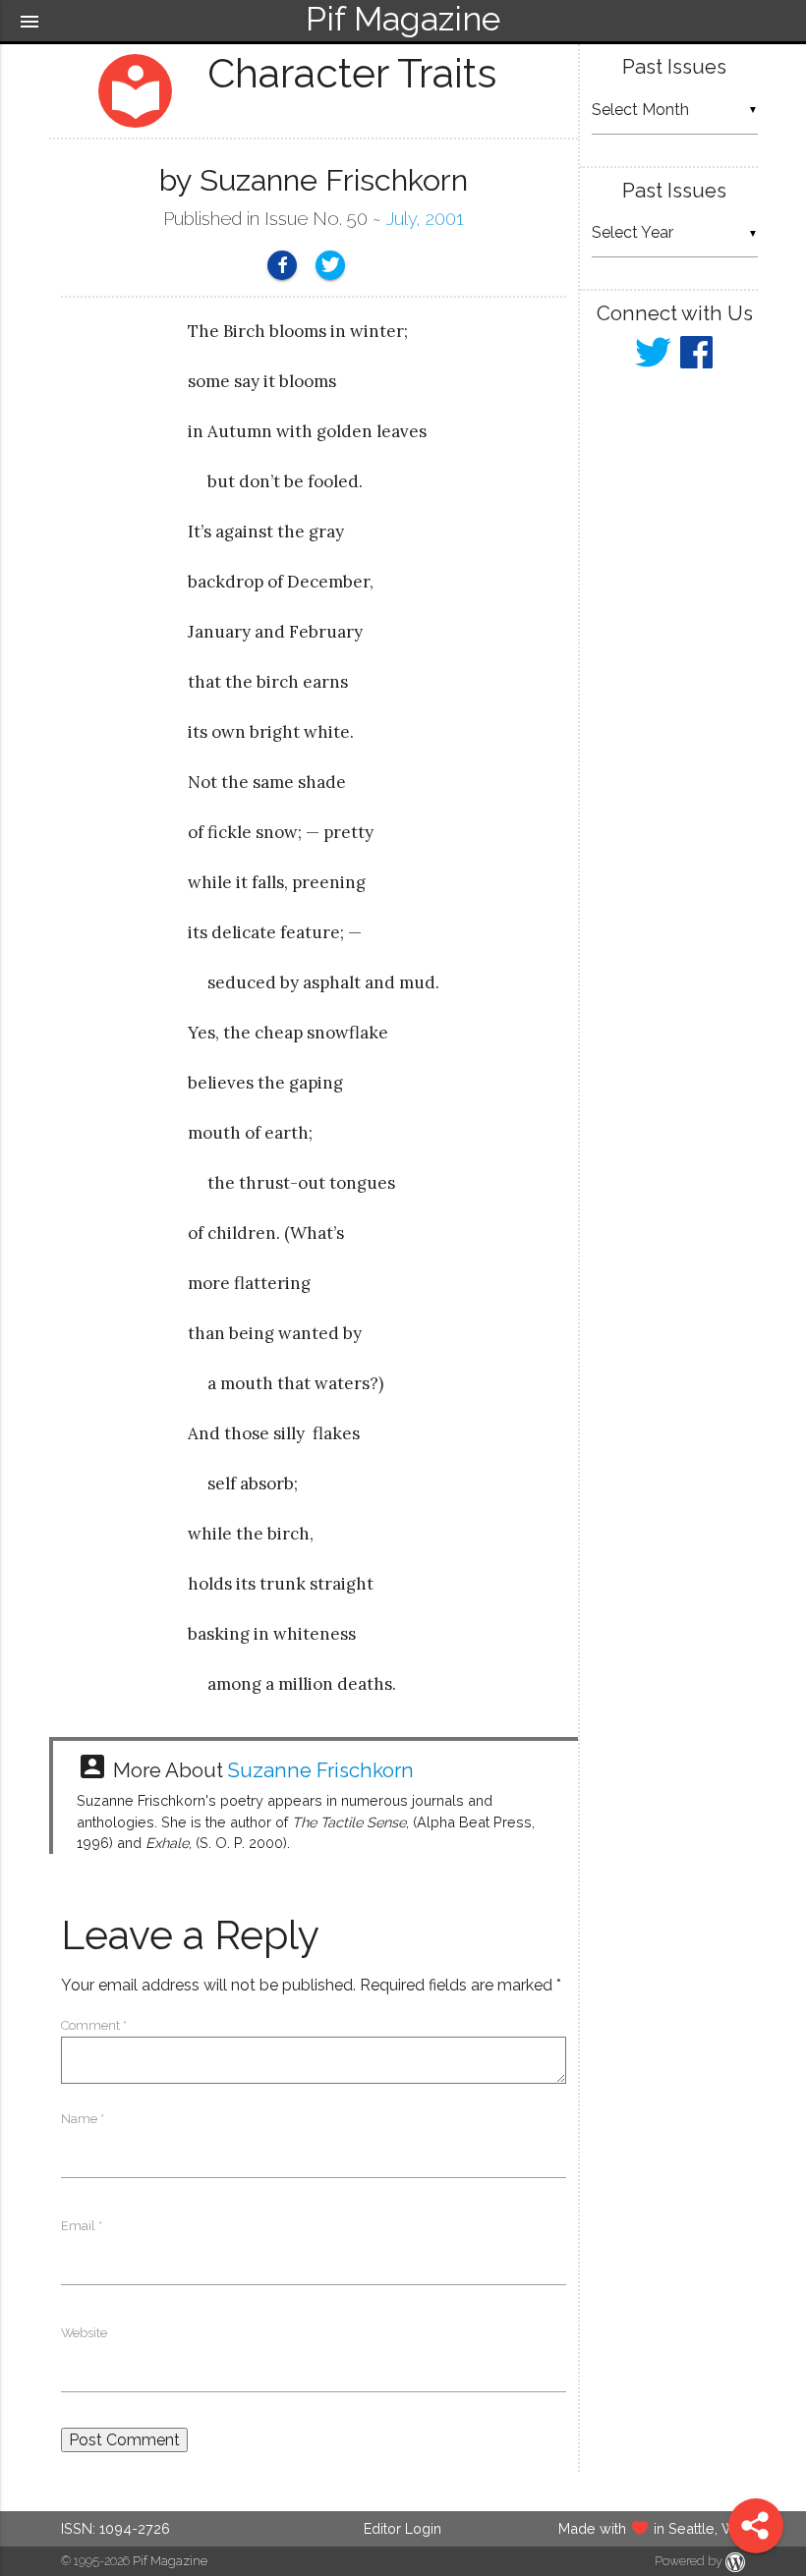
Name (83, 2119)
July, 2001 (425, 219)
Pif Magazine (170, 2561)
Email (82, 2226)
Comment (94, 2025)
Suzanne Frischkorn (321, 1770)
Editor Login (403, 2528)
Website (84, 2333)
